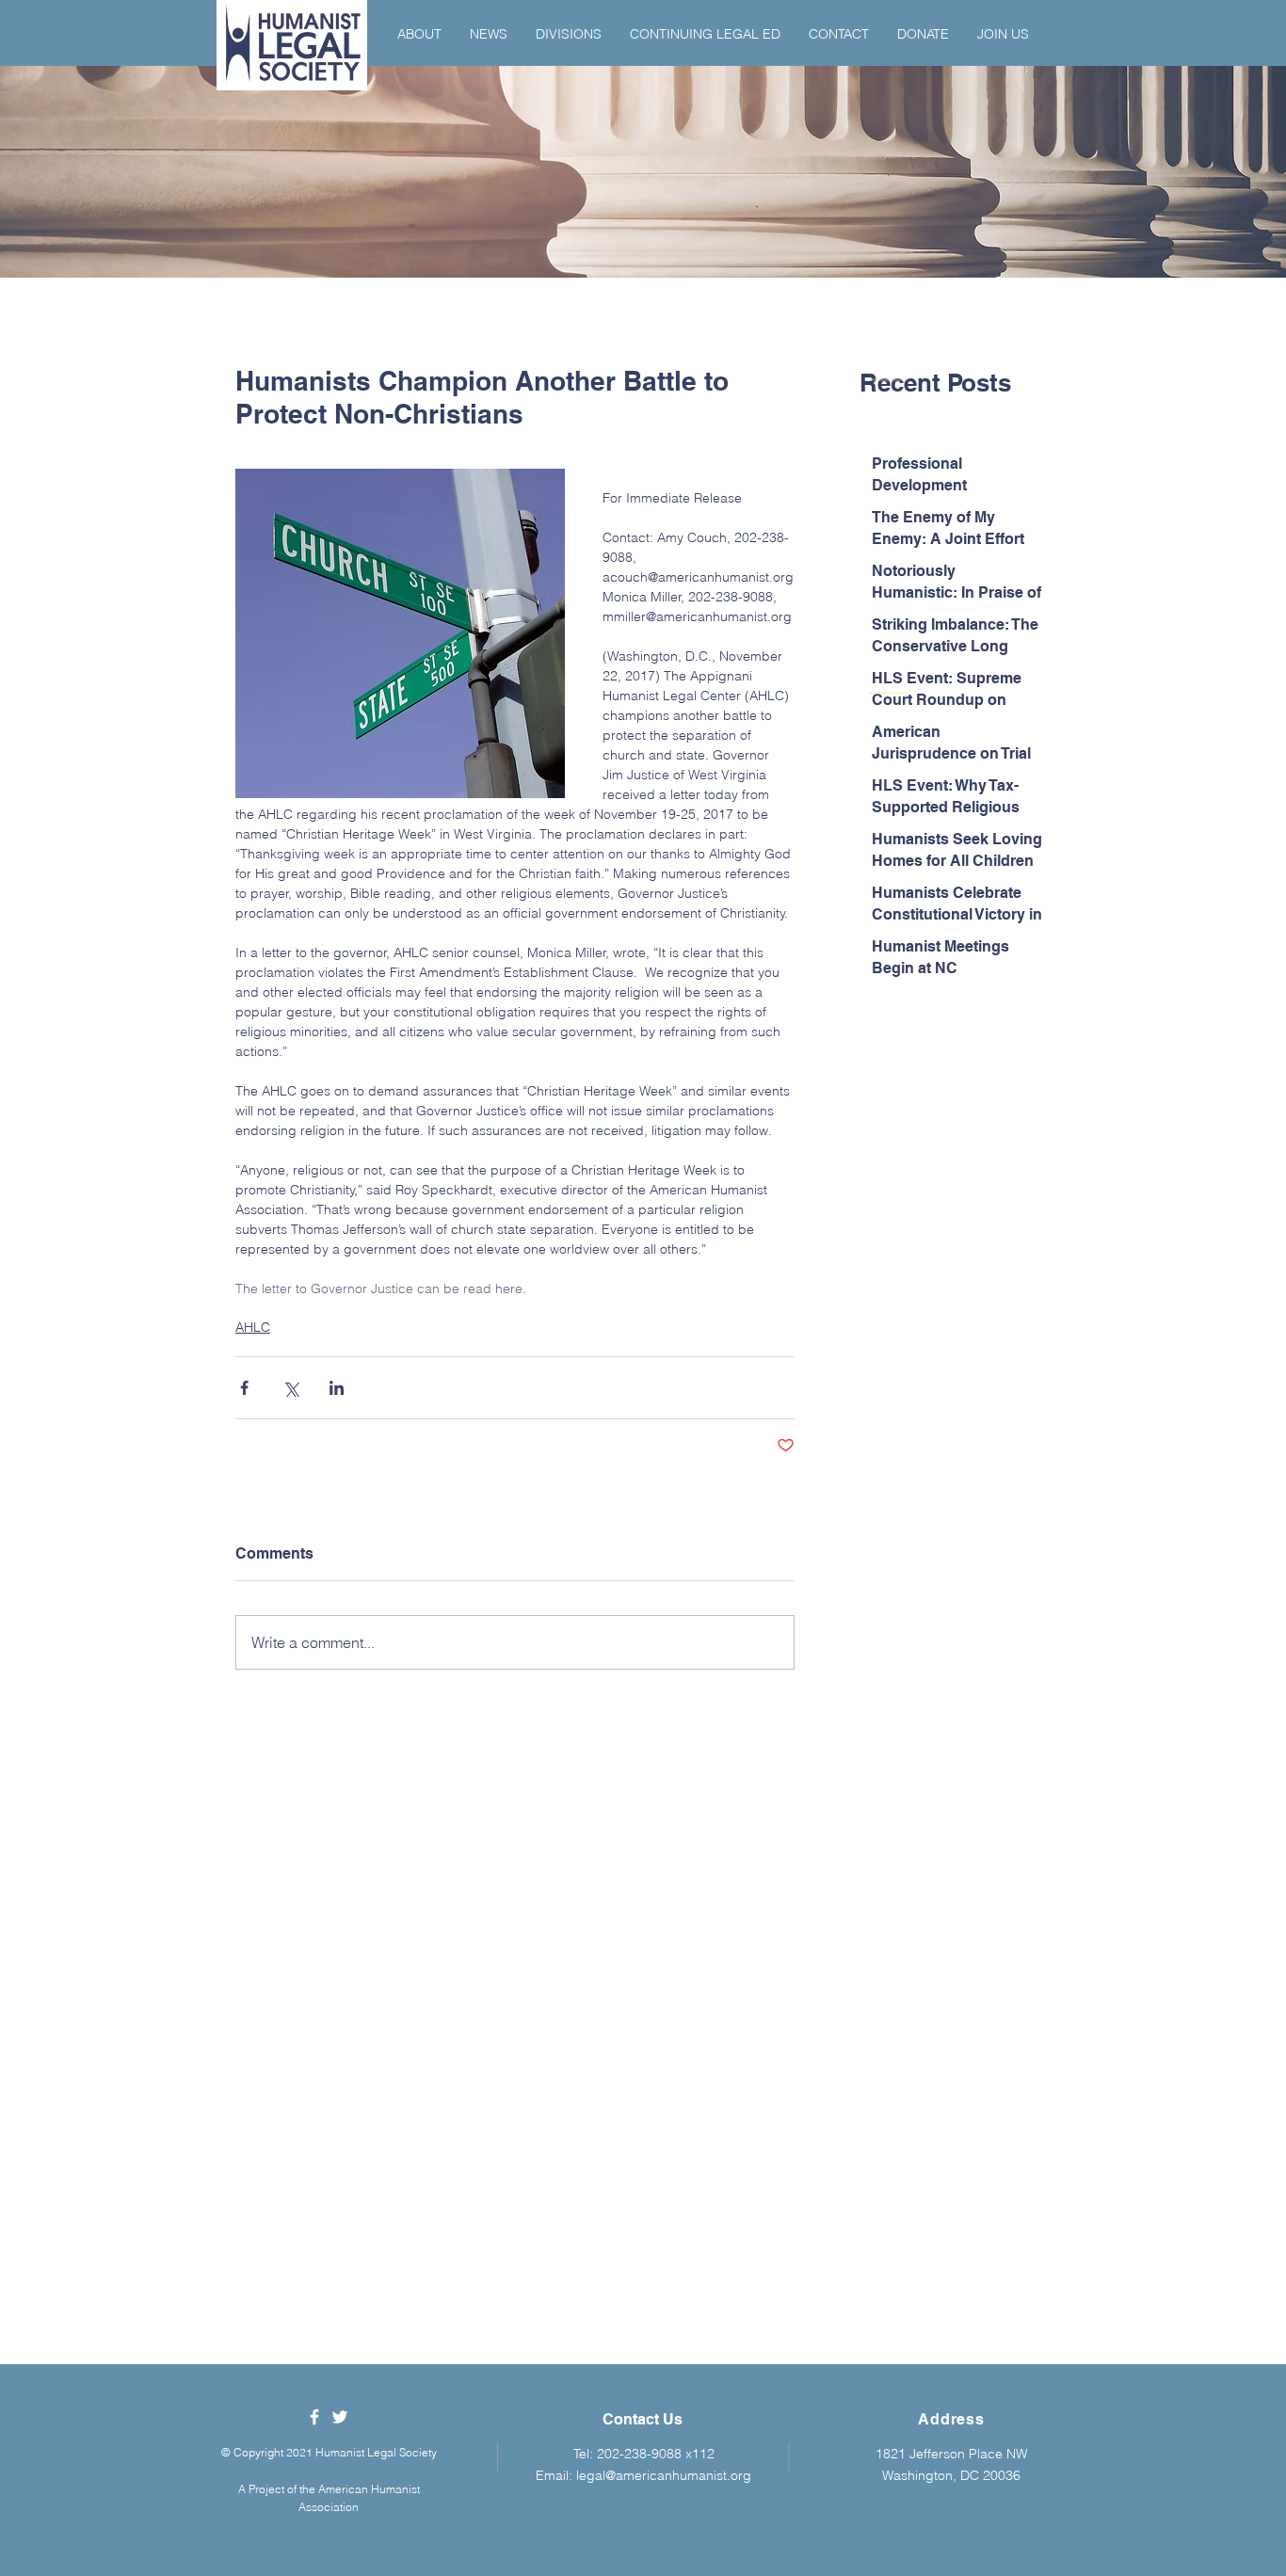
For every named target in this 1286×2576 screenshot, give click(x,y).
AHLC (253, 1327)
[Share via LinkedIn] (337, 1388)
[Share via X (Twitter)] (290, 1388)
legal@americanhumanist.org (664, 2475)
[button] (419, 34)
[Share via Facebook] (244, 1388)
